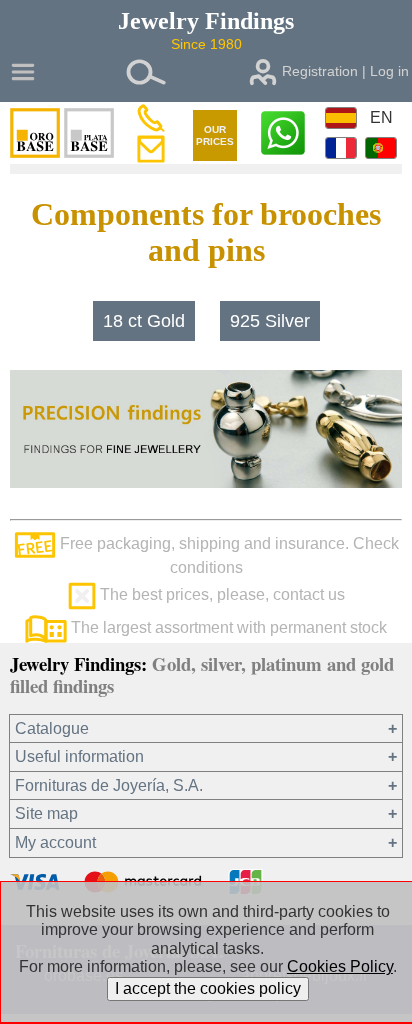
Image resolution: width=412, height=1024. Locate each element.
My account (55, 842)
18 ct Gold (144, 321)
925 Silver (270, 321)
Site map (46, 813)
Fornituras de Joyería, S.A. (109, 785)
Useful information (79, 756)
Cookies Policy (340, 966)
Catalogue (52, 728)
